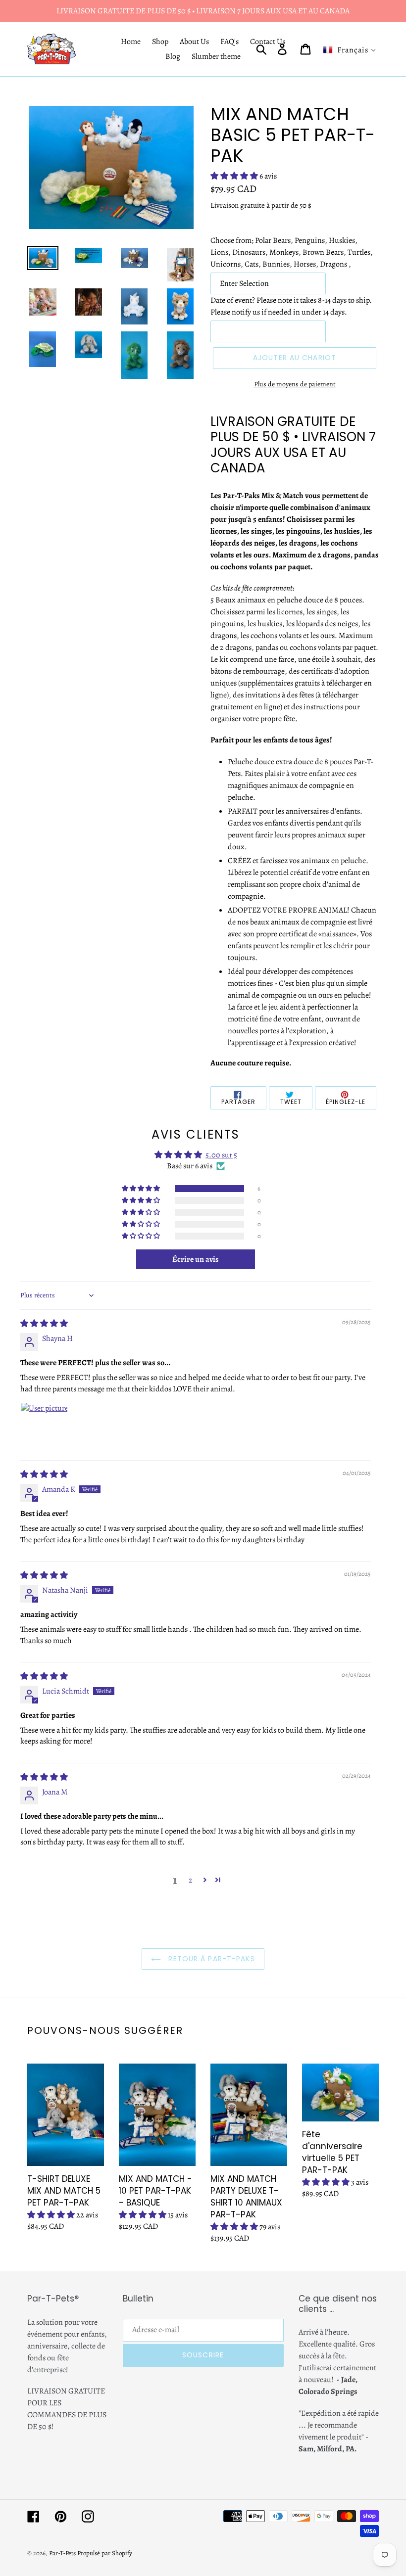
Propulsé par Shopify (105, 2553)
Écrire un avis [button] (196, 1259)
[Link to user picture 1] (44, 1426)
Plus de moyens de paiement (295, 384)
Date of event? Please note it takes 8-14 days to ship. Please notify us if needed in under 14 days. (291, 306)
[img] (44, 1324)
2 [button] (191, 1880)
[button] (235, 176)
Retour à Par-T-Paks (210, 1959)
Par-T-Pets (62, 2553)
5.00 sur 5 (221, 1155)
